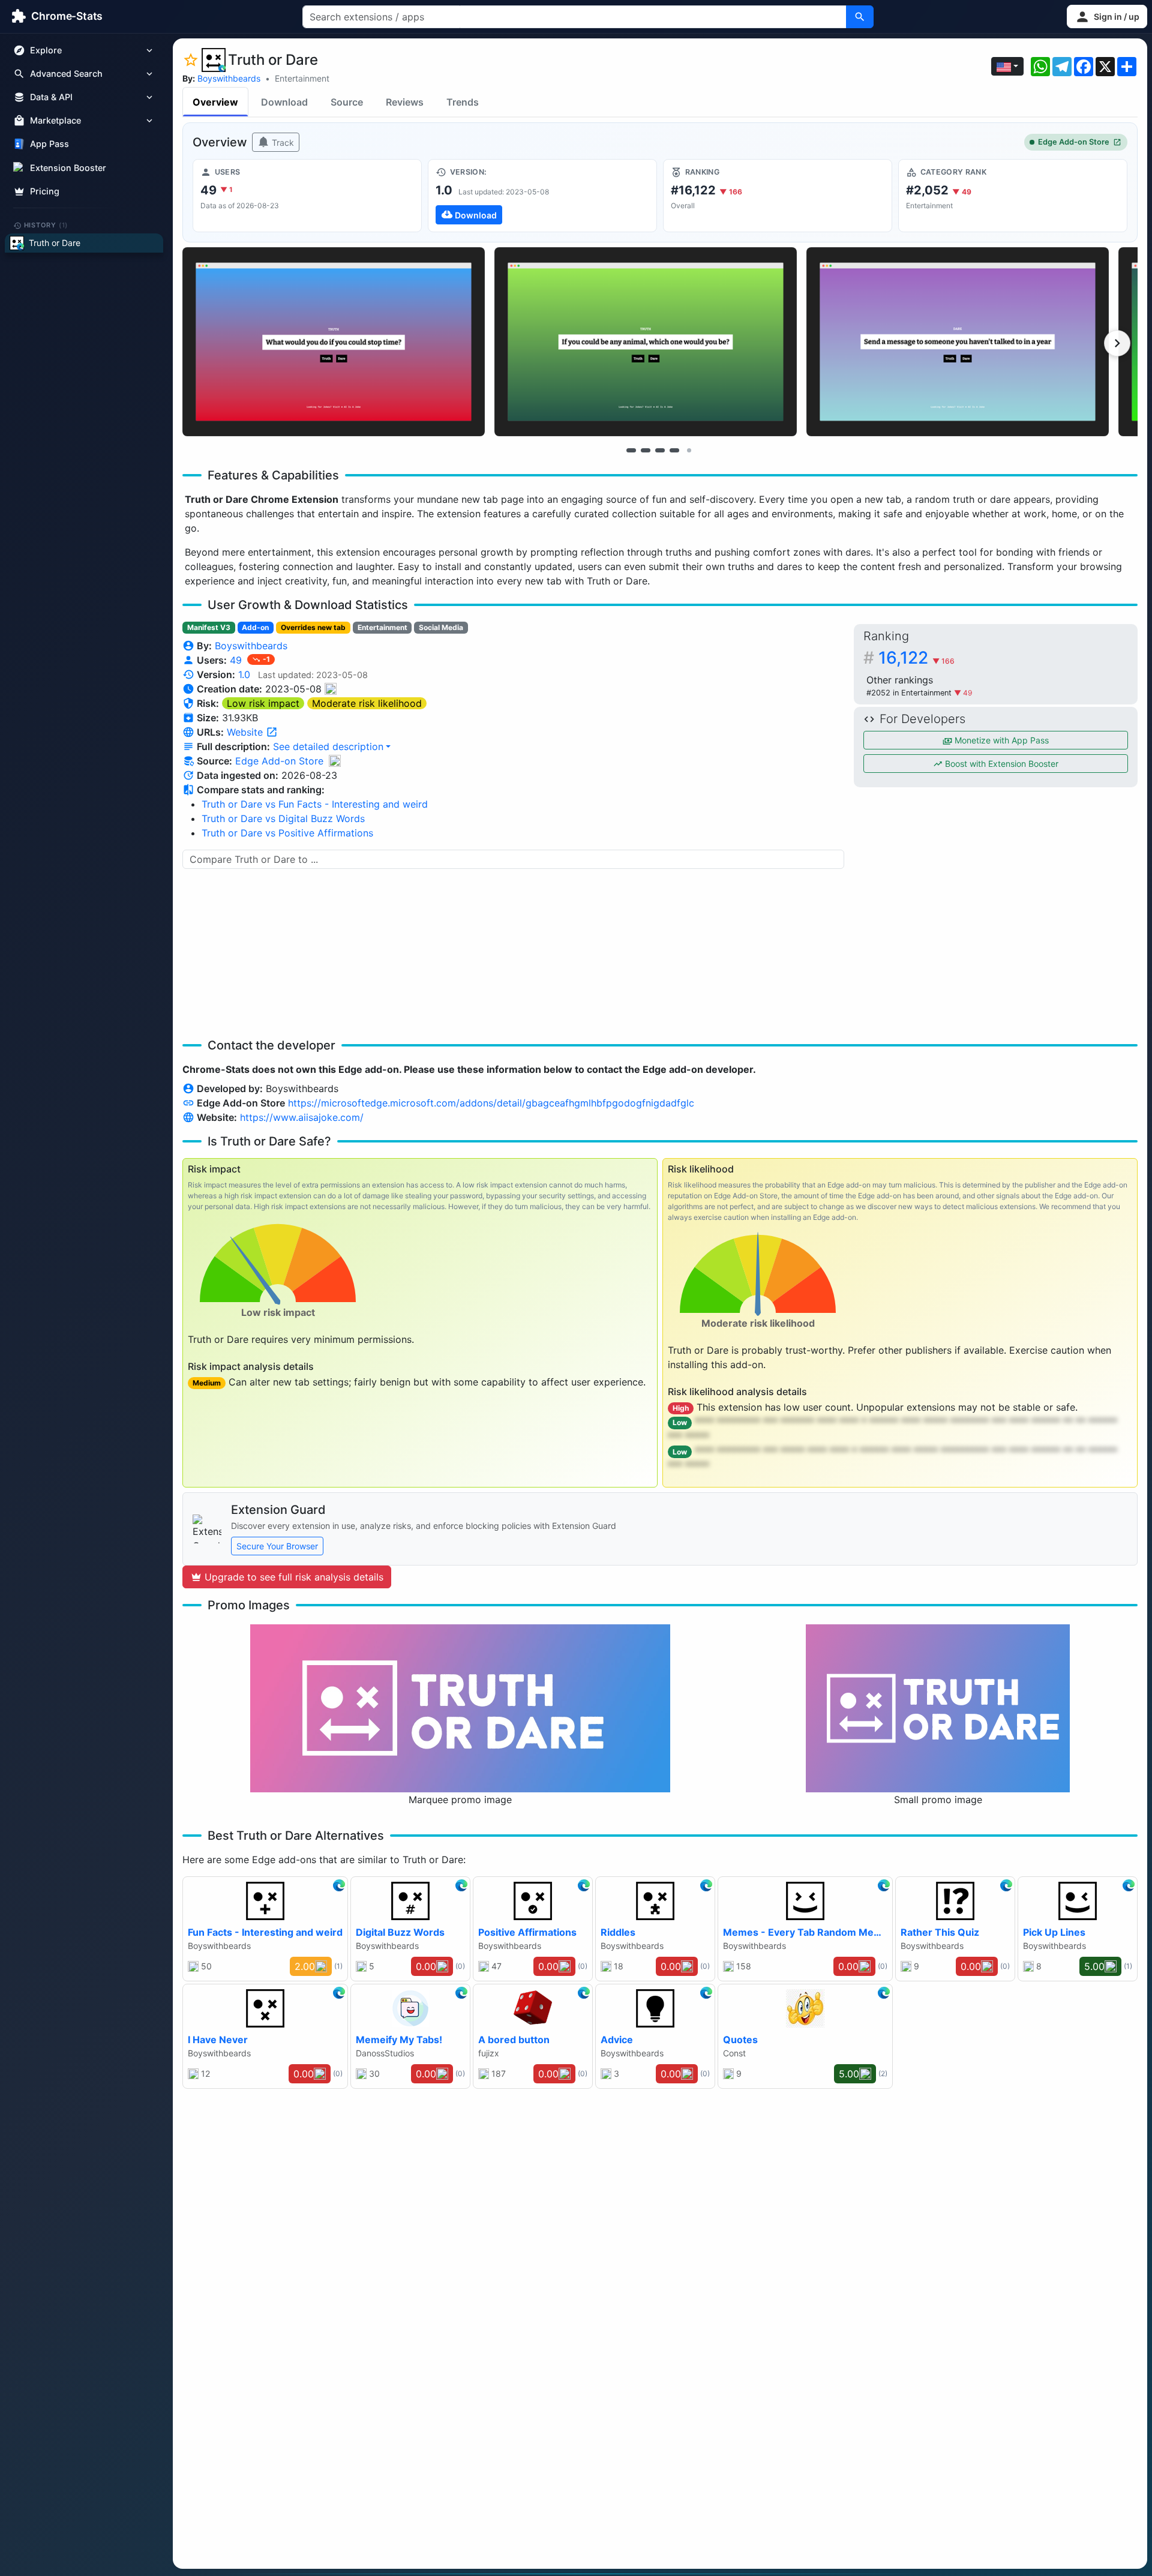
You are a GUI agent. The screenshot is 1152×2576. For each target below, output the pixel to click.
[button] (1107, 17)
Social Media (441, 627)
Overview (215, 102)
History (46, 225)
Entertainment (302, 78)
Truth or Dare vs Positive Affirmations (287, 833)
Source (347, 102)
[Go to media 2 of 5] (646, 450)
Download (284, 102)
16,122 (916, 658)
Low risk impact (263, 703)
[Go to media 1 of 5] (631, 450)
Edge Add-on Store (1074, 142)
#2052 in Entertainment (910, 693)
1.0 (244, 674)
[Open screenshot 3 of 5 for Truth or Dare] (958, 342)
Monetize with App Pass (1000, 740)
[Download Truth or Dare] (542, 196)
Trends (463, 102)
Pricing (45, 191)
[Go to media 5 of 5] (689, 450)
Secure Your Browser (277, 1546)
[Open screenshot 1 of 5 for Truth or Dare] (334, 342)
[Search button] (860, 17)
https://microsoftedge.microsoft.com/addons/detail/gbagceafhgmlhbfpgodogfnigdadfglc (491, 1103)
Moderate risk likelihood (367, 703)
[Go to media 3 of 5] (660, 450)
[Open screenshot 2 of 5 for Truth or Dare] (646, 342)
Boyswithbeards (229, 78)
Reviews (405, 102)
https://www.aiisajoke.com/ (302, 1117)
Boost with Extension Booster (1000, 764)
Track (282, 143)
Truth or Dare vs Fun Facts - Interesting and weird (315, 804)
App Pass (49, 144)
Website (246, 732)
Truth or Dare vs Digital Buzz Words (283, 818)
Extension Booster (68, 168)
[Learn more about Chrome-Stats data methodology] (335, 761)
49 (237, 660)
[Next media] (1117, 343)
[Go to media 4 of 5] (674, 450)
